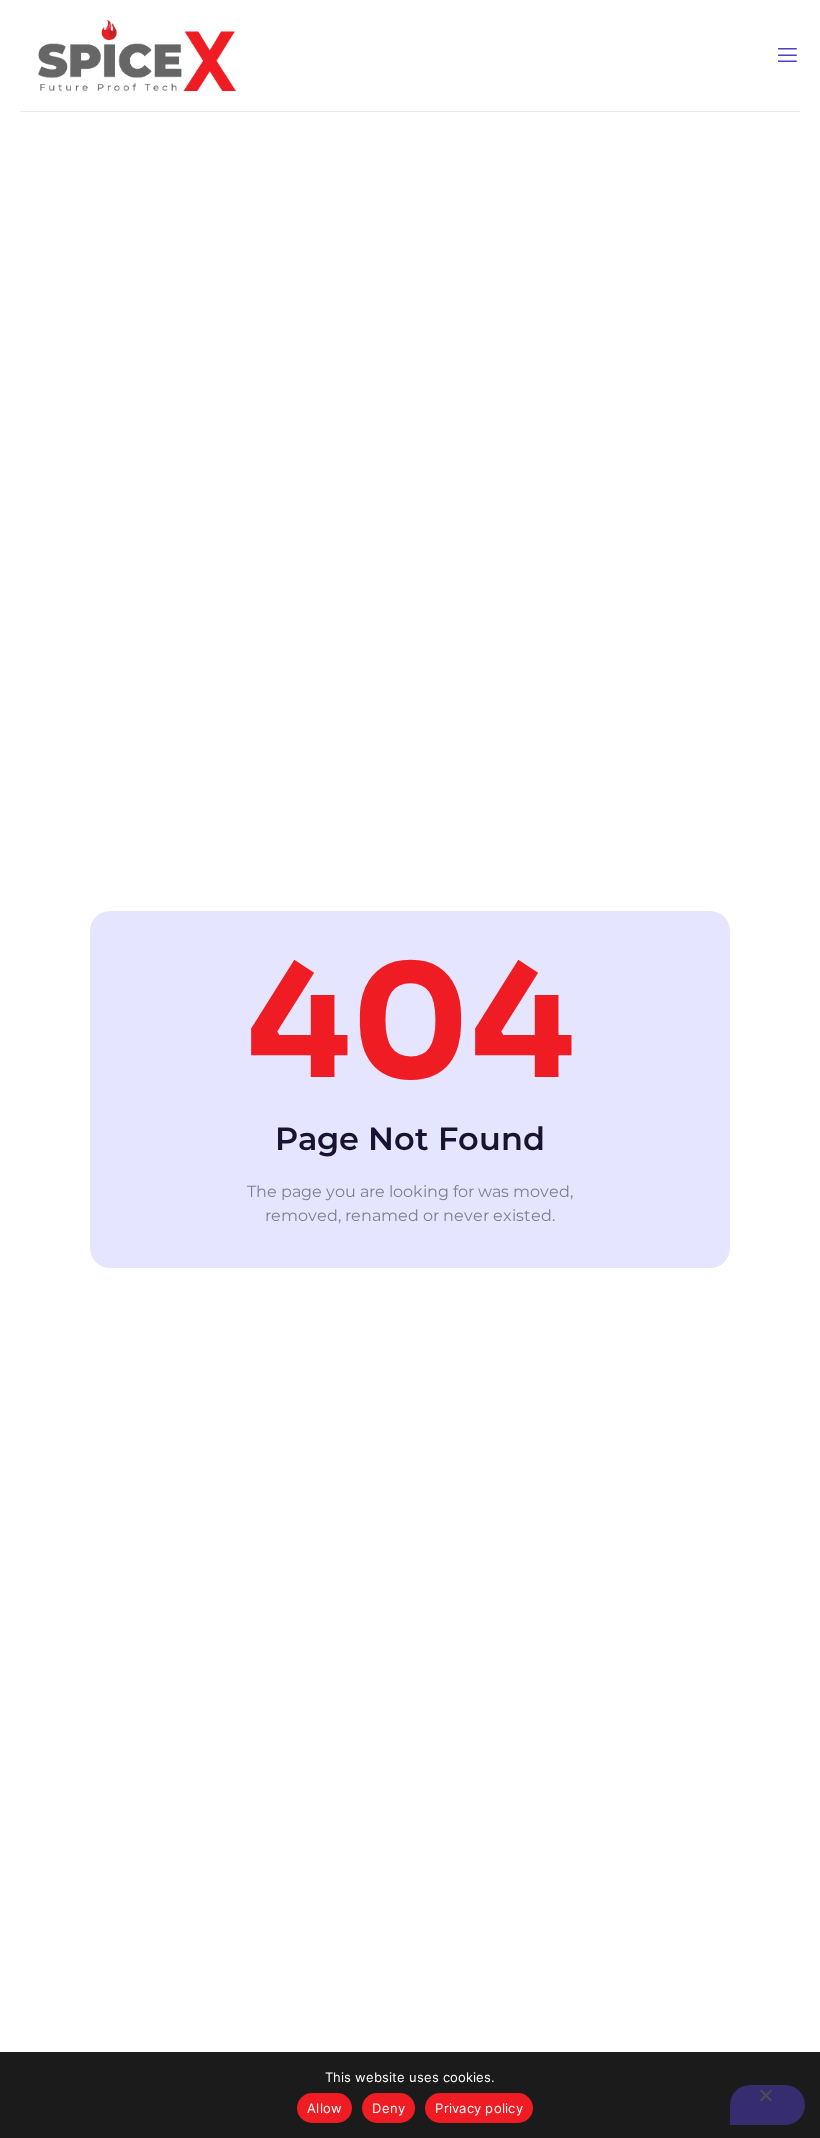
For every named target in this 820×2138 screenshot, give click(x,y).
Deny (388, 2108)
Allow (324, 2108)
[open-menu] (787, 55)
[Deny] (767, 2105)
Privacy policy (479, 2108)
